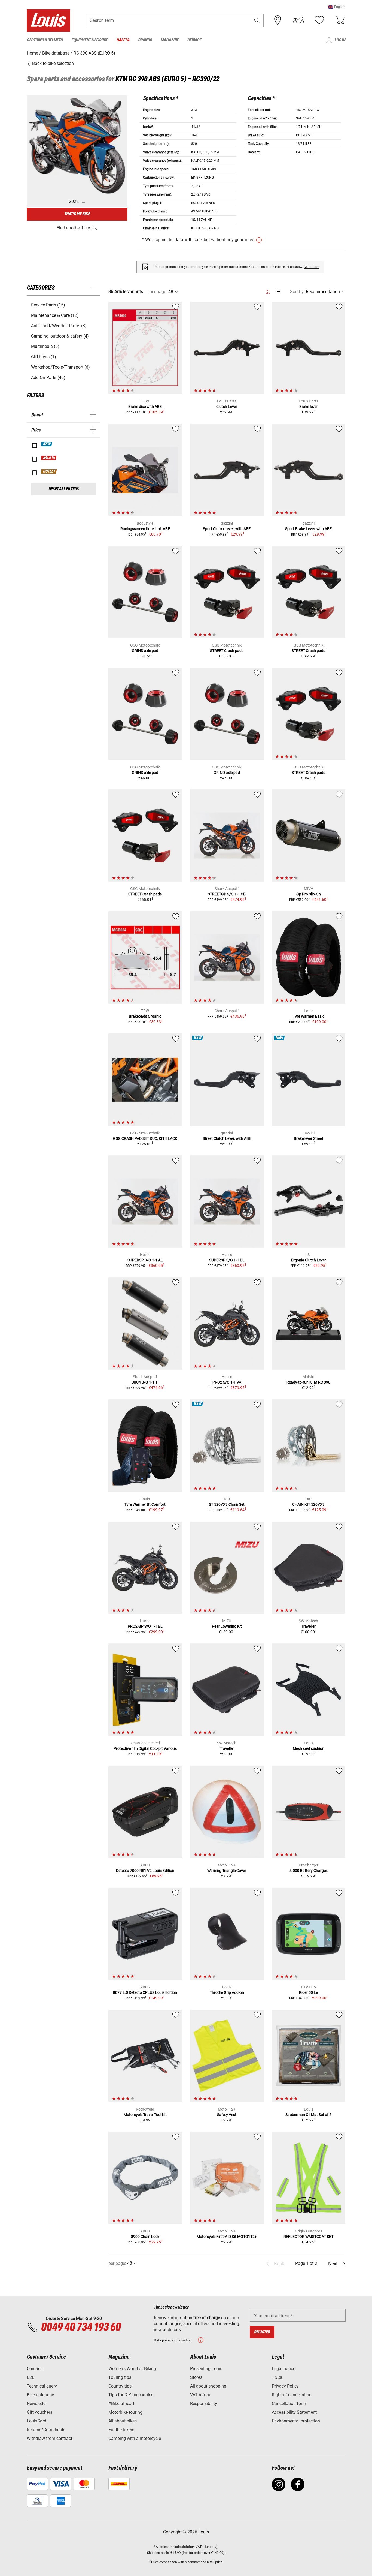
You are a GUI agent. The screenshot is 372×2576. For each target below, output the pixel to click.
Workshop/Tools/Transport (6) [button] (60, 367)
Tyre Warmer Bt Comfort (145, 1504)
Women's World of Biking (132, 2369)
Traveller (309, 1626)
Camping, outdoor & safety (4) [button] (60, 336)
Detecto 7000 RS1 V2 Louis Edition (145, 1871)
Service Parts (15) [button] (48, 305)
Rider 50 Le (308, 1992)
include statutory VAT (186, 2547)
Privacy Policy (285, 2386)
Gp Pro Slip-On (309, 894)
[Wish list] (319, 20)
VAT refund (201, 2395)
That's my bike (77, 214)
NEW (47, 444)
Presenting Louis (206, 2369)
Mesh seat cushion (309, 1748)
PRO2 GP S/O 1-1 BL (145, 1626)
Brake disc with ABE (145, 407)
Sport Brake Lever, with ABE (308, 529)
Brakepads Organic (145, 1016)
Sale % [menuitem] (123, 40)
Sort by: (297, 292)
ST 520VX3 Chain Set (227, 1504)
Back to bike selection (52, 63)
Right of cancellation (292, 2395)
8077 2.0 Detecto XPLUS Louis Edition (145, 1992)
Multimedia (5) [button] (45, 346)
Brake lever (309, 407)
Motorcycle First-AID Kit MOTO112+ (227, 2237)
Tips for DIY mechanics (131, 2395)
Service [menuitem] (194, 40)
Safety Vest (227, 2115)
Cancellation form (289, 2404)
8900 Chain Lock (145, 2237)
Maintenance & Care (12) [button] (55, 315)
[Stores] (278, 20)
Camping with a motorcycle (135, 2438)
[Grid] (268, 291)
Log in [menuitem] (340, 40)
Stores (196, 2377)
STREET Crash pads (227, 651)
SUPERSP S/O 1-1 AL (145, 1260)
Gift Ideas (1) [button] (44, 357)
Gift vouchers (39, 2412)
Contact (34, 2369)
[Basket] (340, 20)
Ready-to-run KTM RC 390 (308, 1382)
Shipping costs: (158, 2553)
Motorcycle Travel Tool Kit (145, 2115)
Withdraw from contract (49, 2438)
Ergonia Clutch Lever (309, 1260)
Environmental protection (296, 2421)
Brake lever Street (309, 1138)
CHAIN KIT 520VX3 (308, 1504)
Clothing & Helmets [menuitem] (45, 40)
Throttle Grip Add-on (227, 1992)
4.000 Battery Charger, (309, 1871)
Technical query (42, 2386)
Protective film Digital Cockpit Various (145, 1748)
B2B (31, 2377)
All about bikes (123, 2421)
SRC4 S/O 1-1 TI (145, 1382)
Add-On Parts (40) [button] (48, 378)
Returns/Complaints (46, 2430)
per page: (158, 292)
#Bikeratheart (121, 2404)
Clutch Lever (227, 407)
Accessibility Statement (294, 2412)
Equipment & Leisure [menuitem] (90, 40)
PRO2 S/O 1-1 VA (227, 1382)
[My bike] (298, 20)
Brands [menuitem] (145, 40)
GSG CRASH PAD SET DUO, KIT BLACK (145, 1138)
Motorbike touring (125, 2412)
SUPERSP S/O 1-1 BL (227, 1260)
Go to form (312, 267)
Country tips (120, 2386)
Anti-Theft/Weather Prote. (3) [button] (59, 326)
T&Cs (277, 2377)
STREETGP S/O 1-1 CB (227, 894)
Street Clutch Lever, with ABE (227, 1138)
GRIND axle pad (145, 651)
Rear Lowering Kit (227, 1626)
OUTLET (49, 471)
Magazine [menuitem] (170, 40)
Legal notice (283, 2369)
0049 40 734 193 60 (81, 2328)
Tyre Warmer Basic (309, 1016)
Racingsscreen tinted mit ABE (145, 529)
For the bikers (121, 2430)
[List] (278, 292)
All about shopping (208, 2386)
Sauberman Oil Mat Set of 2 (308, 2115)
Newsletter (37, 2404)
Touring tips (120, 2377)
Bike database (40, 2395)
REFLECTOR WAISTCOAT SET (308, 2237)
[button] (337, 7)
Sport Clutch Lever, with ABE (227, 529)
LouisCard (36, 2421)
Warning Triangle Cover (227, 1871)
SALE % (49, 458)
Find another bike (73, 228)
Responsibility (204, 2404)
